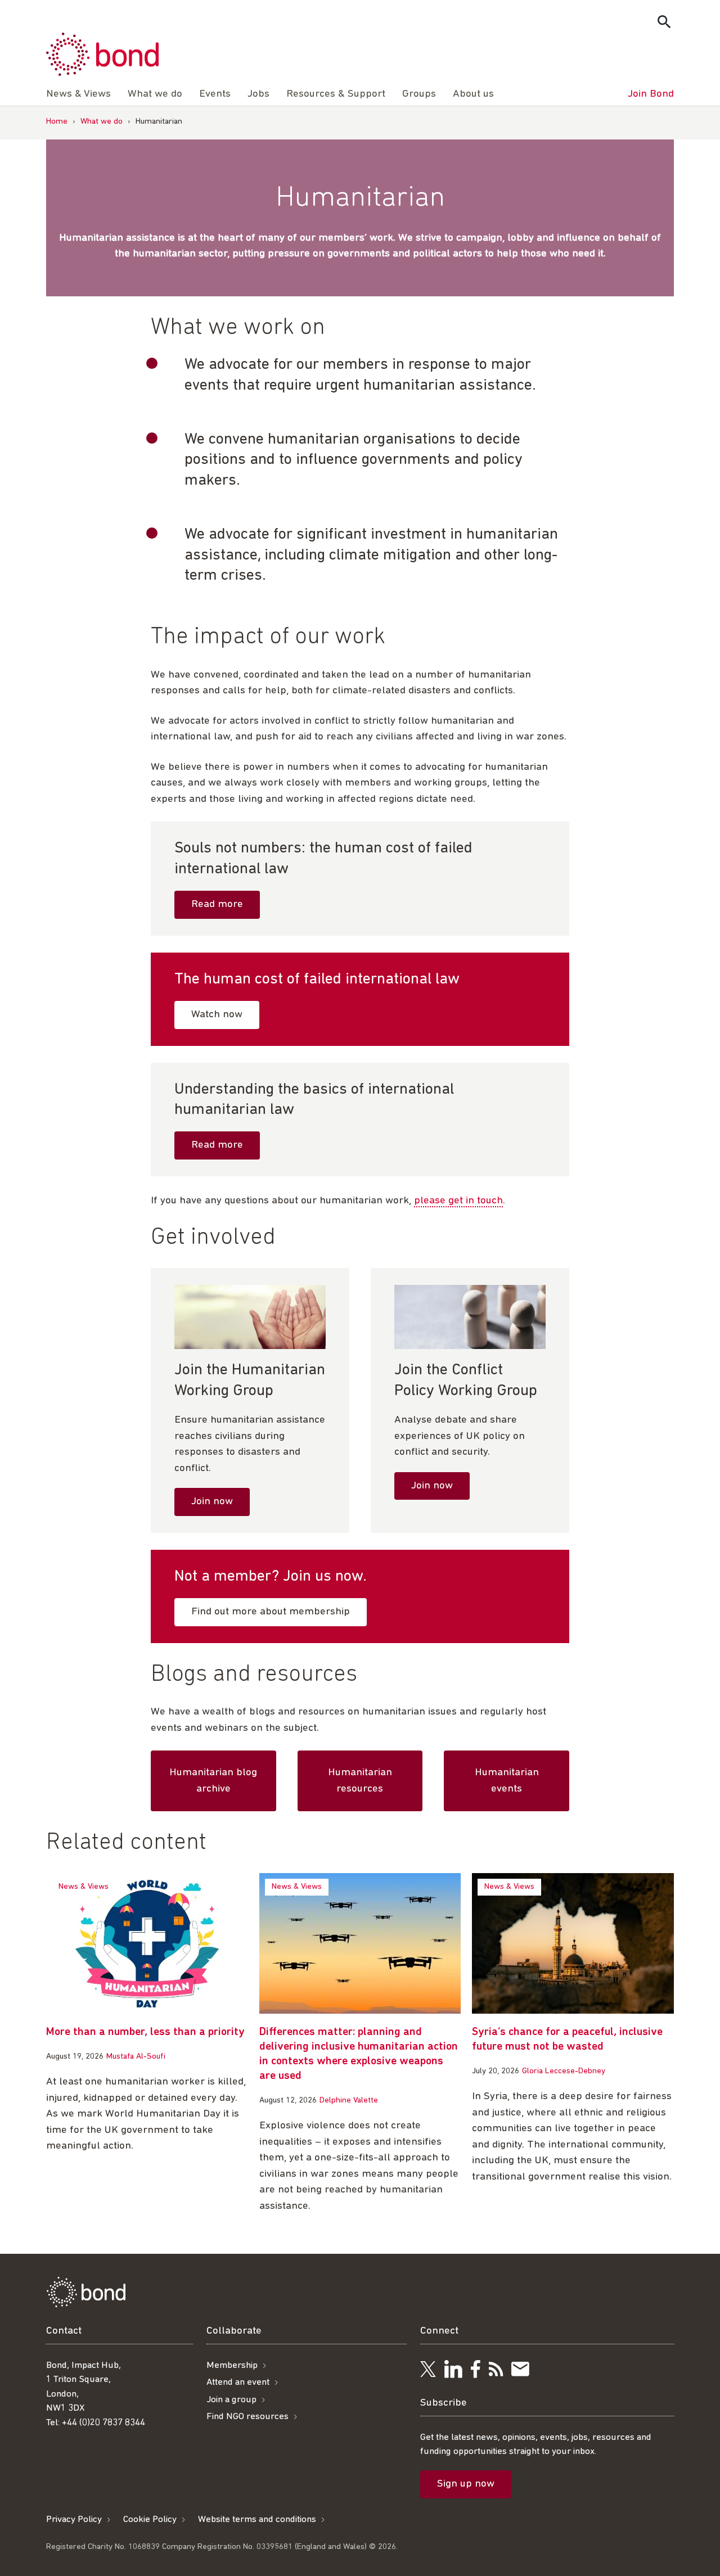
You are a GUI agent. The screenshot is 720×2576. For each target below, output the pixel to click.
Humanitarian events (507, 1781)
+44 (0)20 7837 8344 (103, 2423)
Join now (212, 1502)
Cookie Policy (150, 2519)
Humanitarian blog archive (213, 1781)
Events (215, 94)
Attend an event (238, 2382)
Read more (217, 904)
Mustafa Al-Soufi (136, 2057)
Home (57, 122)
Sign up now (466, 2484)
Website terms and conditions (257, 2519)
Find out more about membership (271, 1612)
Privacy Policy (74, 2519)
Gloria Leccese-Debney (564, 2071)
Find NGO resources (247, 2417)
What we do (155, 94)
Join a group (231, 2400)
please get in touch (458, 1201)
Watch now (217, 1015)
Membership (232, 2365)
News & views (84, 1887)
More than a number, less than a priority (145, 2032)
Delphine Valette (349, 2101)
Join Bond (651, 94)
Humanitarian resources (360, 1781)
